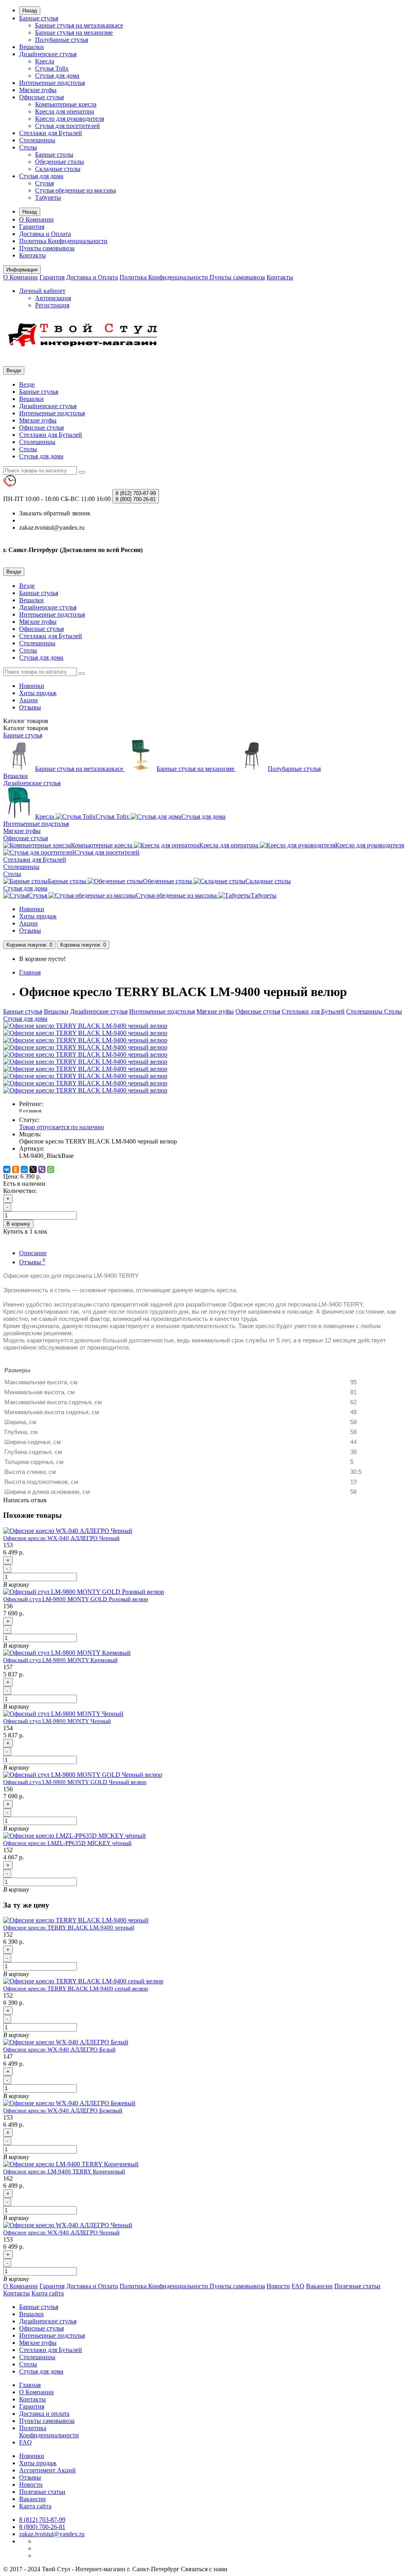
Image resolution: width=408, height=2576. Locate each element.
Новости (278, 2286)
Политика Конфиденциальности (63, 241)
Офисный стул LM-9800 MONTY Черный (57, 1721)
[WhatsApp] (51, 1169)
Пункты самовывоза (47, 248)
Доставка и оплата (44, 2414)
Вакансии (319, 2286)
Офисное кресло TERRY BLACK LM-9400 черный (69, 1928)
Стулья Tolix (52, 68)
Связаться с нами (204, 2569)
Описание (33, 1253)
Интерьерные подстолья (52, 83)
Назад (30, 11)
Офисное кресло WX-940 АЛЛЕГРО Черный (61, 1538)
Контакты (32, 255)
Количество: (20, 1191)
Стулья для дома (57, 76)
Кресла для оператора (65, 111)
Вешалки (31, 47)
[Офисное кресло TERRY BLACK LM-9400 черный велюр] (85, 1026)
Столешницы (37, 140)
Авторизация (53, 298)
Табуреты (48, 197)
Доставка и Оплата (45, 234)
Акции (28, 700)
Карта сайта (48, 2293)
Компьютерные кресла (66, 104)
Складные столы (58, 169)
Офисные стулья (41, 97)
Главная (30, 972)
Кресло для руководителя (70, 119)
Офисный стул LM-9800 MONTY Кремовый (60, 1660)
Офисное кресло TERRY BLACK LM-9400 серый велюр (76, 1988)
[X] (33, 1169)
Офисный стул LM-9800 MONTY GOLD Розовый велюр (76, 1599)
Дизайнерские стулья (48, 54)
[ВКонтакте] (7, 1169)
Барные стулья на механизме (74, 32)
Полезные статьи (357, 2286)
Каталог (26, 728)
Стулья (44, 183)
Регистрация (52, 305)
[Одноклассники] (16, 1169)
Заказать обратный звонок (55, 513)
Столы (28, 147)
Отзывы (30, 707)
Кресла (45, 61)
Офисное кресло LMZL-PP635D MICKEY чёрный (67, 1843)
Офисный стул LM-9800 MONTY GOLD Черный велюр (75, 1782)
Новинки (32, 686)
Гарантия (32, 227)
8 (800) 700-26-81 (42, 2527)
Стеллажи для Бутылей (51, 133)
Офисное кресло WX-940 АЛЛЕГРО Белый (59, 2049)
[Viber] (42, 1169)
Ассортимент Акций (47, 2470)
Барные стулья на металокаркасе (79, 25)
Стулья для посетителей (68, 126)
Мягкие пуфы (38, 90)
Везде (27, 384)
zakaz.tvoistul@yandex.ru (52, 2534)
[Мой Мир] (24, 1169)
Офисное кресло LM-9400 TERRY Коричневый (64, 2171)
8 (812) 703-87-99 (42, 2520)
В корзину (18, 1224)
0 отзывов (30, 1111)
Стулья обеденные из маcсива (76, 190)
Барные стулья (39, 18)
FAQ (298, 2286)
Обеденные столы (60, 162)
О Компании (36, 219)
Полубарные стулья (62, 40)
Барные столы (54, 154)
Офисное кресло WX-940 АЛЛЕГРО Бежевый (63, 2110)
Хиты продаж (38, 693)
